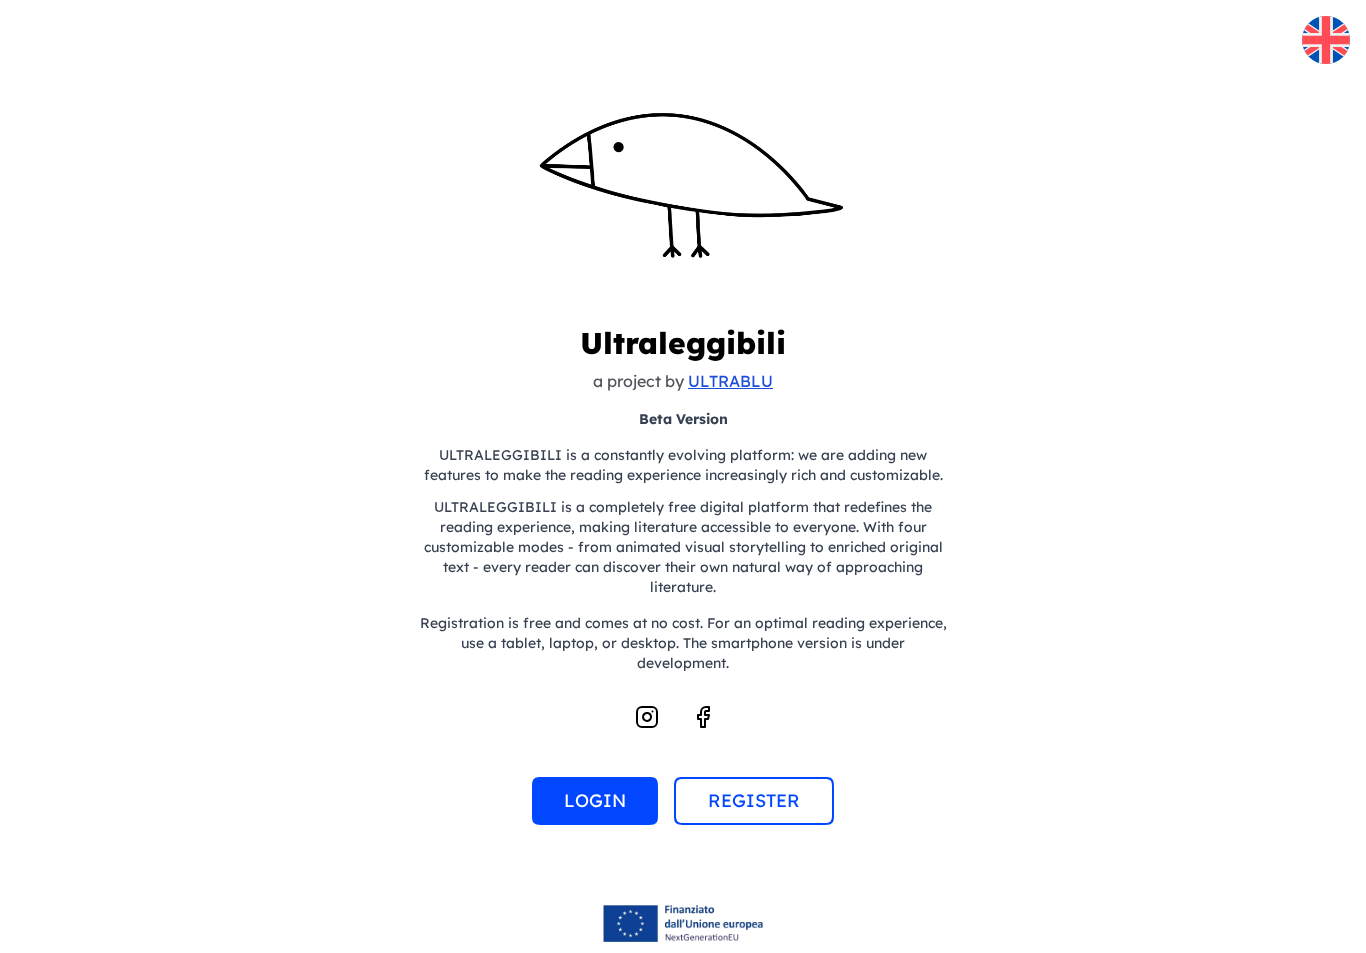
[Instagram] (647, 717)
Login (595, 800)
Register (754, 800)
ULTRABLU (730, 381)
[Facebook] (703, 717)
